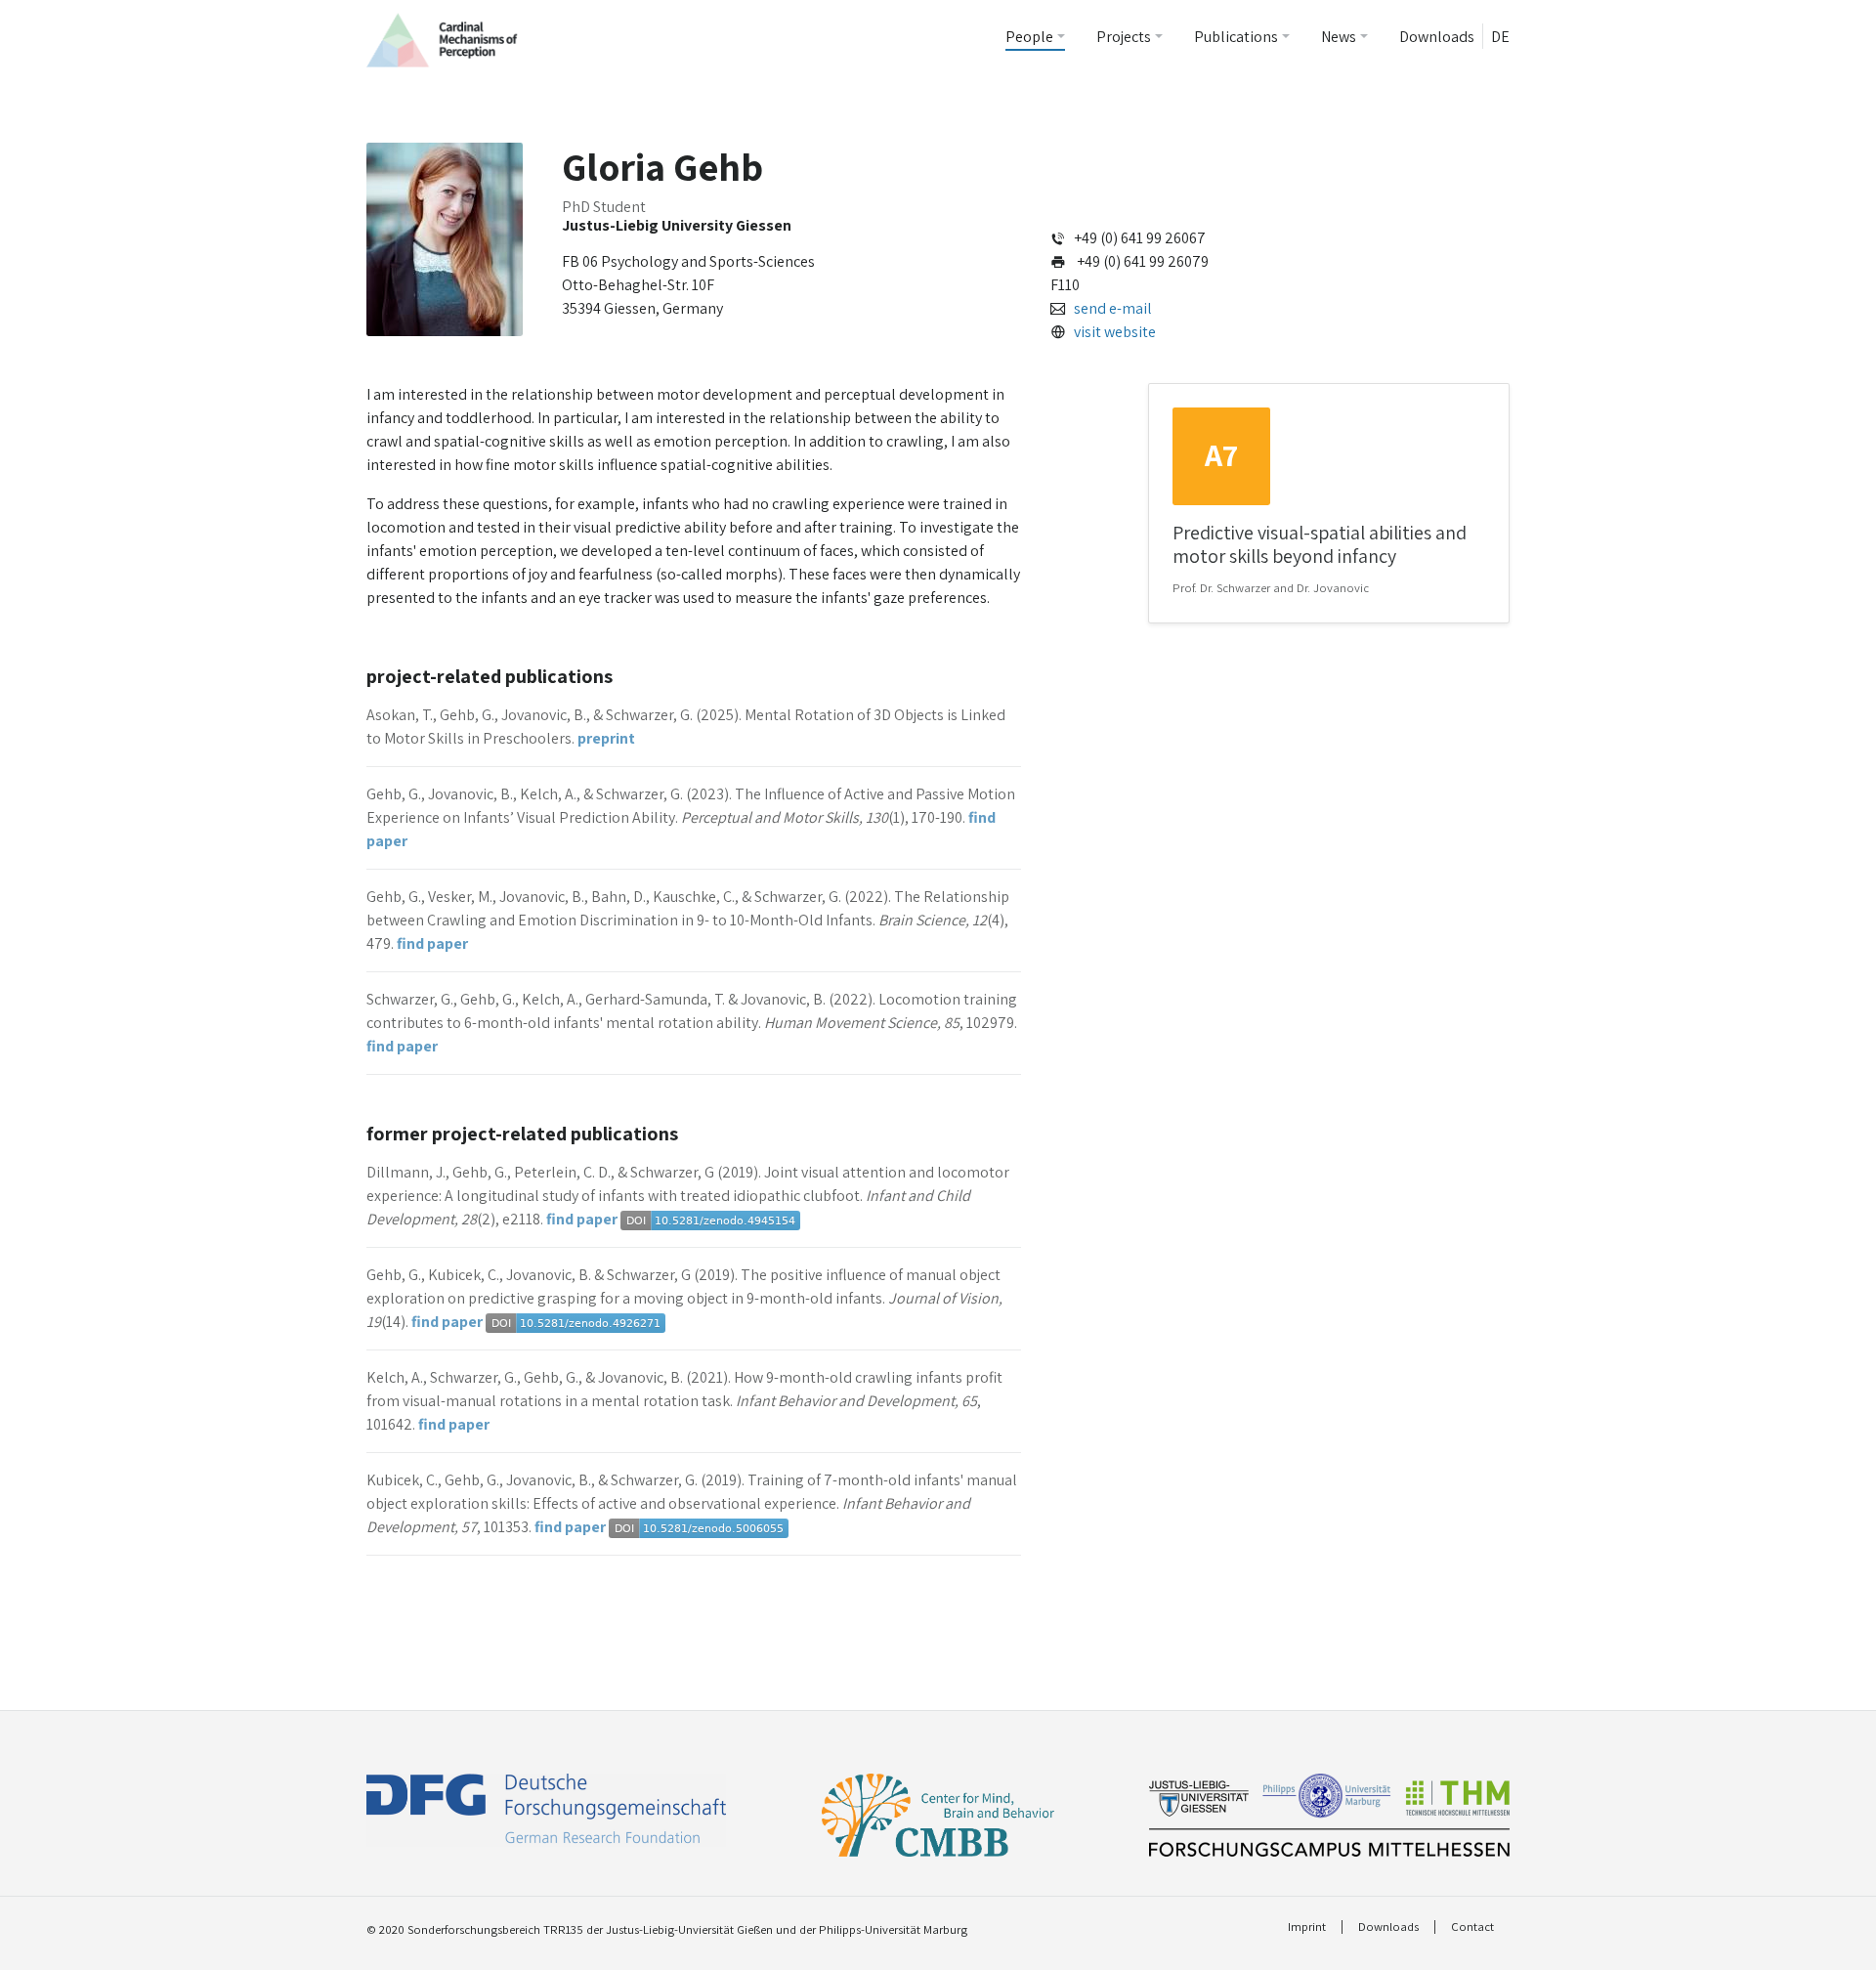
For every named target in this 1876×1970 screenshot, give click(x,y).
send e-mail (1113, 308)
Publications (1236, 37)
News (1339, 37)
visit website (1115, 332)
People (1029, 37)
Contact (1472, 1927)
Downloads (1437, 37)
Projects (1124, 37)
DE (1500, 37)
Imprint (1307, 1927)
